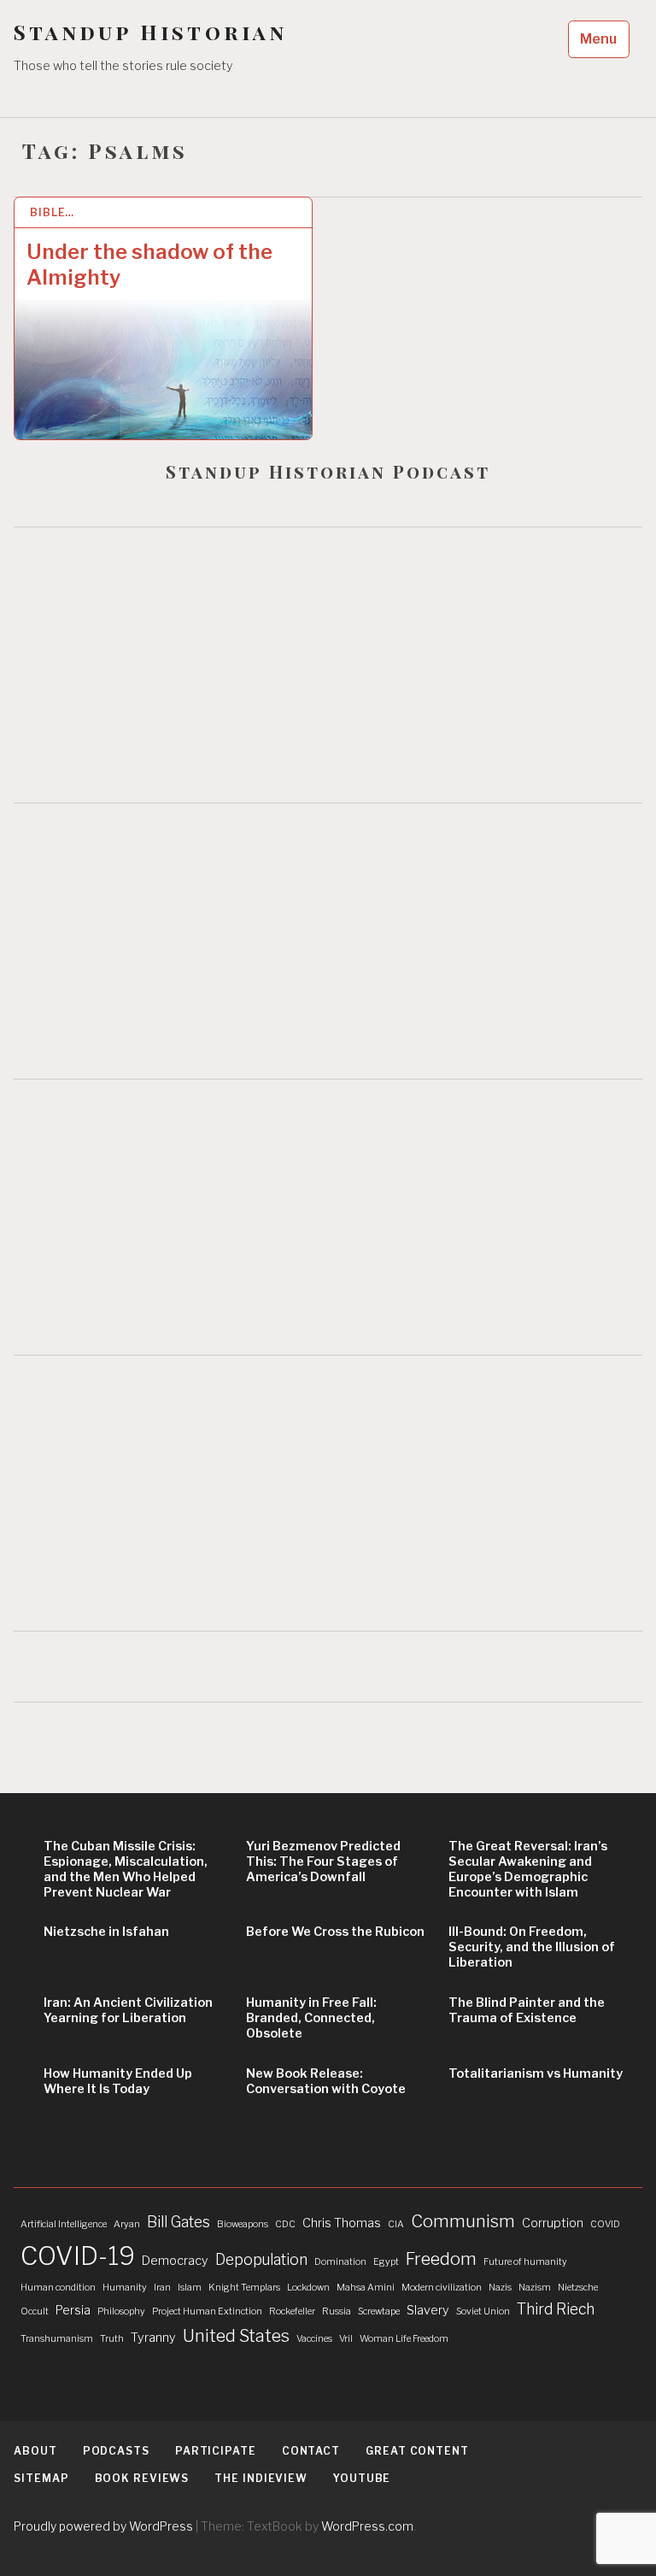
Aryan (127, 2224)
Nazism (535, 2288)
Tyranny (153, 2338)
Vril (346, 2339)
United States (236, 2336)
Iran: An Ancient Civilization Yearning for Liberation (128, 2010)
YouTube (362, 2478)
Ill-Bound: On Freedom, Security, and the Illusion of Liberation (532, 1947)
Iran (162, 2288)
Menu (598, 39)
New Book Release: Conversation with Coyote (326, 2081)
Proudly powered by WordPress (103, 2526)
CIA (396, 2224)
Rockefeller (292, 2311)
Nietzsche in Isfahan (106, 1932)
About (35, 2451)
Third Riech (556, 2309)
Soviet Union (483, 2311)
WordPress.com (367, 2526)
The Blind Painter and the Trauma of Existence (527, 2010)
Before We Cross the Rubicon (335, 1932)
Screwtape (379, 2311)
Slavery (428, 2310)
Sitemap (41, 2478)
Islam (190, 2288)
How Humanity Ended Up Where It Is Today (118, 2081)
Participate (216, 2451)
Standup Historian (150, 32)
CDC (285, 2224)
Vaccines (314, 2339)
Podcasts (116, 2451)
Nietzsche (578, 2288)
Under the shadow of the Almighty (149, 265)
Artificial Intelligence (64, 2224)
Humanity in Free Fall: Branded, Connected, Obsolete (311, 2018)
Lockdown (308, 2288)
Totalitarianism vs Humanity (536, 2073)
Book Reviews (142, 2478)
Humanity (125, 2288)
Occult (35, 2311)
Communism (463, 2221)
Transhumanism (57, 2339)
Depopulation (261, 2259)
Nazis (500, 2288)
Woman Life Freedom (404, 2339)
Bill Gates (179, 2222)
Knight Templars (244, 2288)
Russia (337, 2311)
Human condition (58, 2288)
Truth (112, 2339)
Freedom (441, 2259)
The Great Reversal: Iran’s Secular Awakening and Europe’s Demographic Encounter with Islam (528, 1869)
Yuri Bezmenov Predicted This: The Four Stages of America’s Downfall (323, 1861)
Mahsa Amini (366, 2288)
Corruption (553, 2223)
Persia (73, 2310)
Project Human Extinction (207, 2311)
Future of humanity (525, 2262)
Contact (311, 2451)
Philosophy (121, 2311)
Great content (417, 2451)
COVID (605, 2224)
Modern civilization (442, 2288)
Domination (340, 2262)
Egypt (386, 2262)
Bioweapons (243, 2224)
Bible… (52, 212)
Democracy (175, 2261)
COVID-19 (78, 2256)
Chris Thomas (342, 2223)
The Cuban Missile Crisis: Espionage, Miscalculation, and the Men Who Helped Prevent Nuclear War (126, 1869)
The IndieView (261, 2478)
